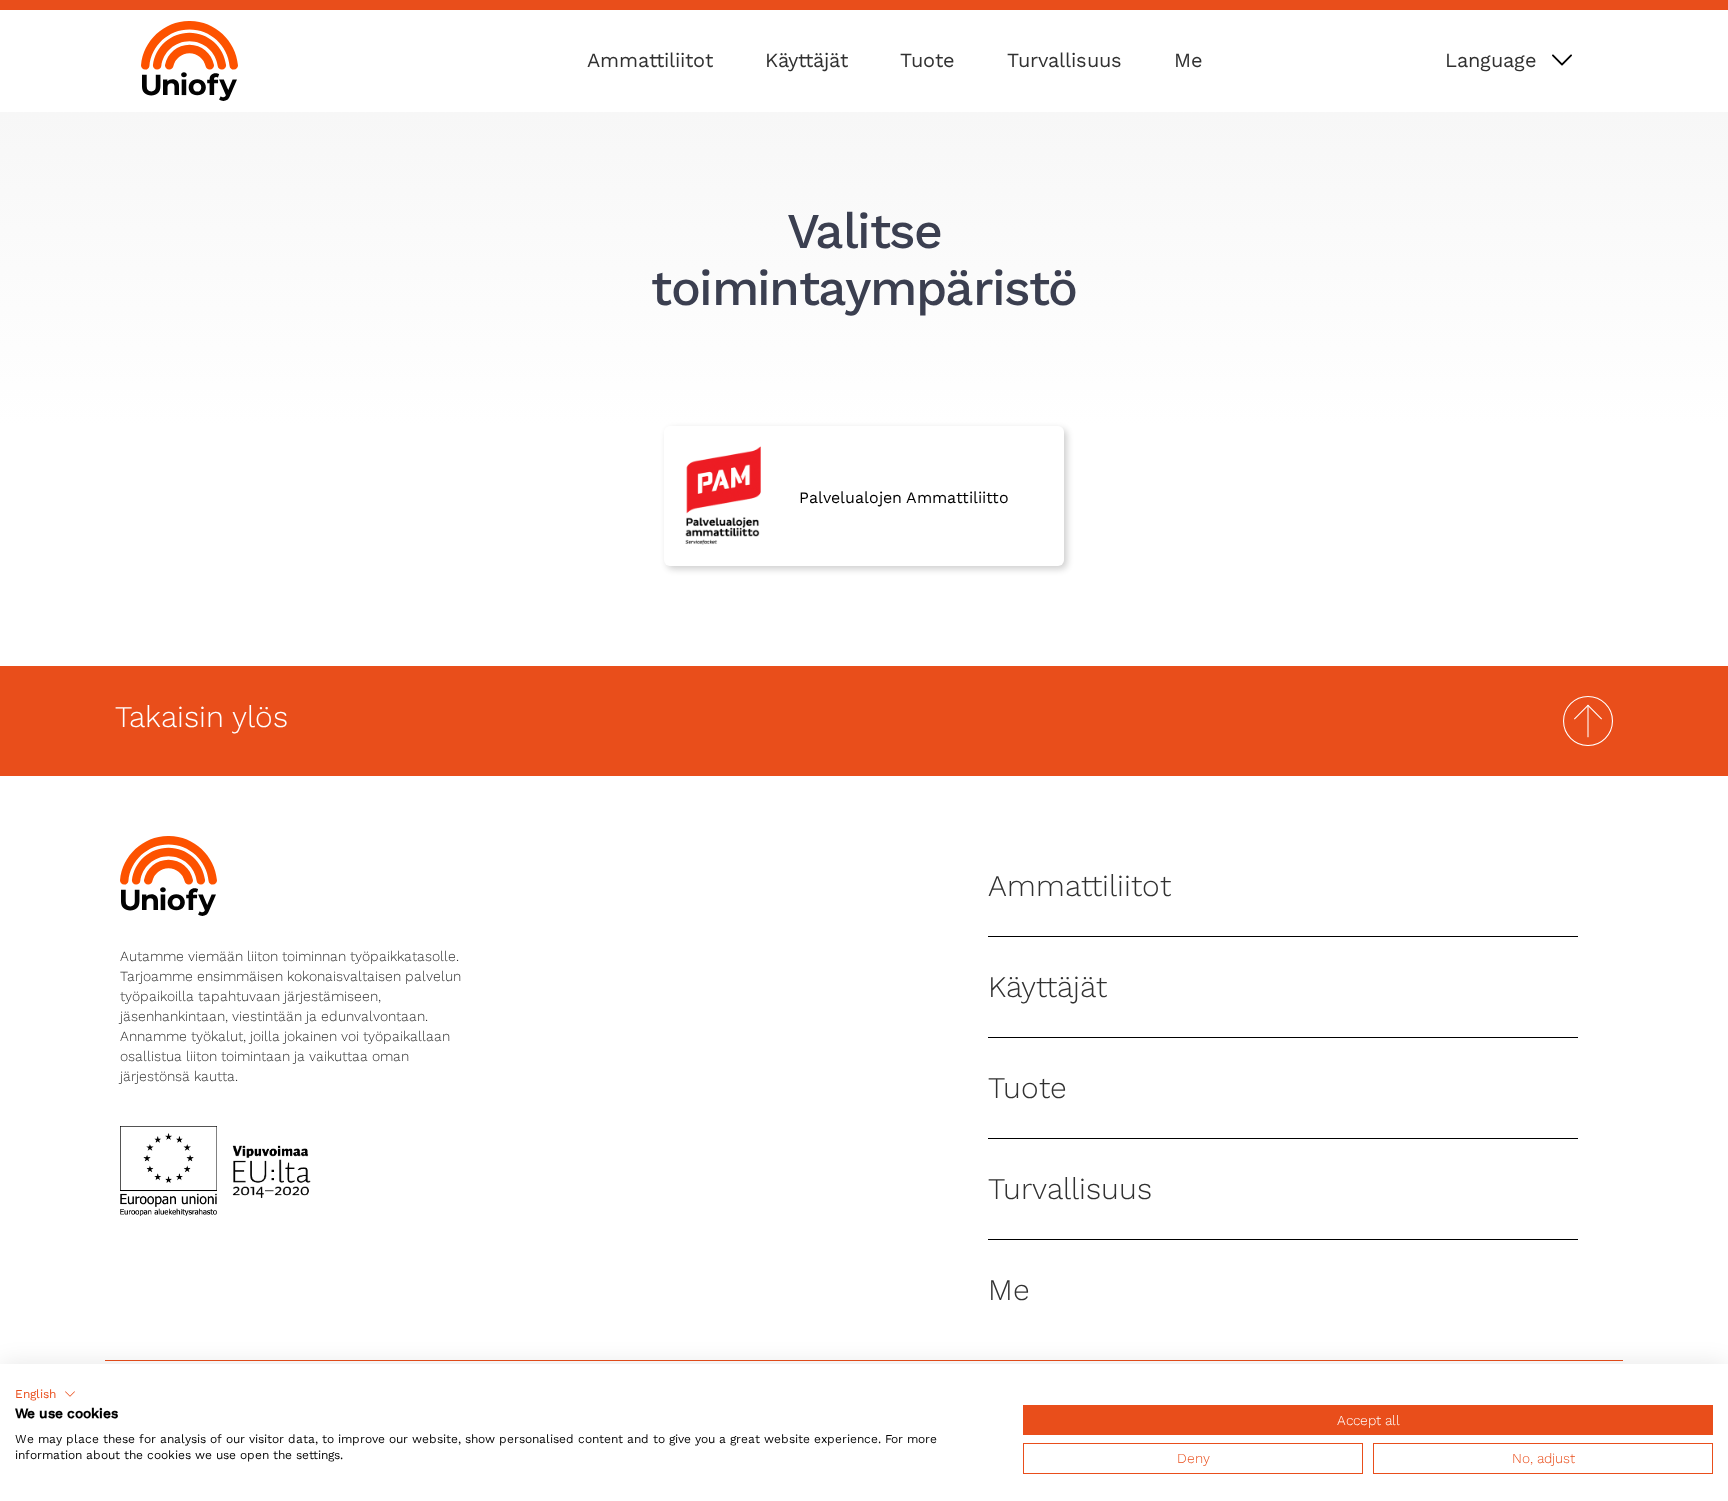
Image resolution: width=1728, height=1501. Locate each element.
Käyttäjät (806, 60)
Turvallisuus (1064, 60)
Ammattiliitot (650, 60)
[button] (45, 1394)
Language (1491, 60)
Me (1188, 60)
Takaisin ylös (201, 716)
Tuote (927, 60)
